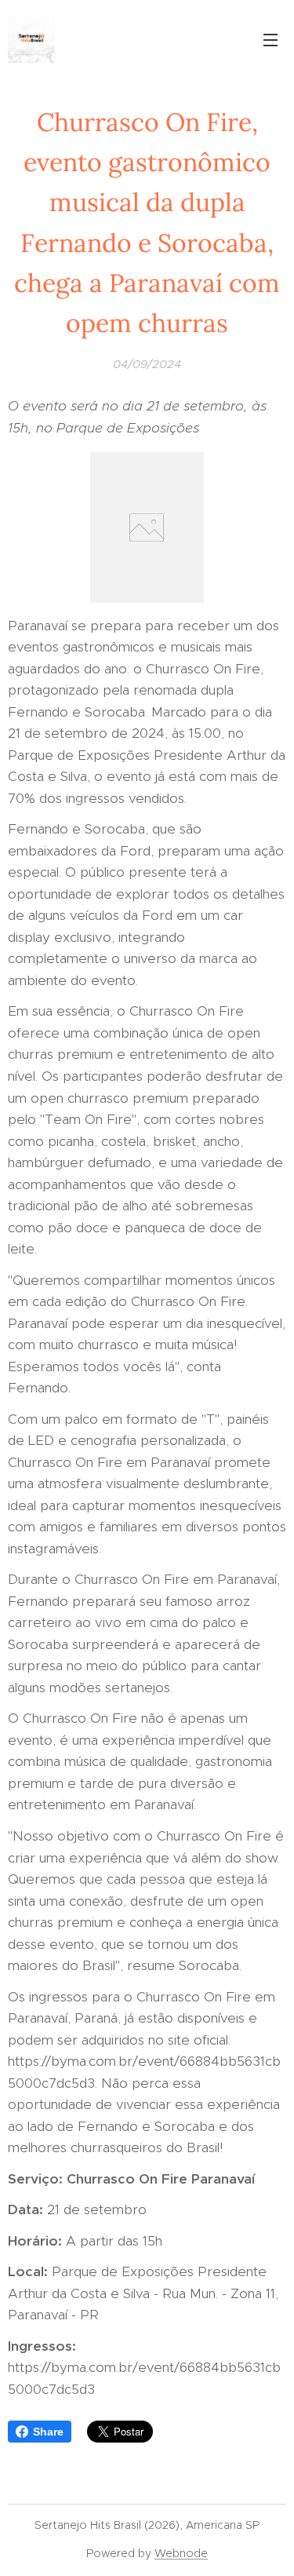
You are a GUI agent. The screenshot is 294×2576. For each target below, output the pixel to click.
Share (48, 2432)
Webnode (181, 2553)
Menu (270, 39)
